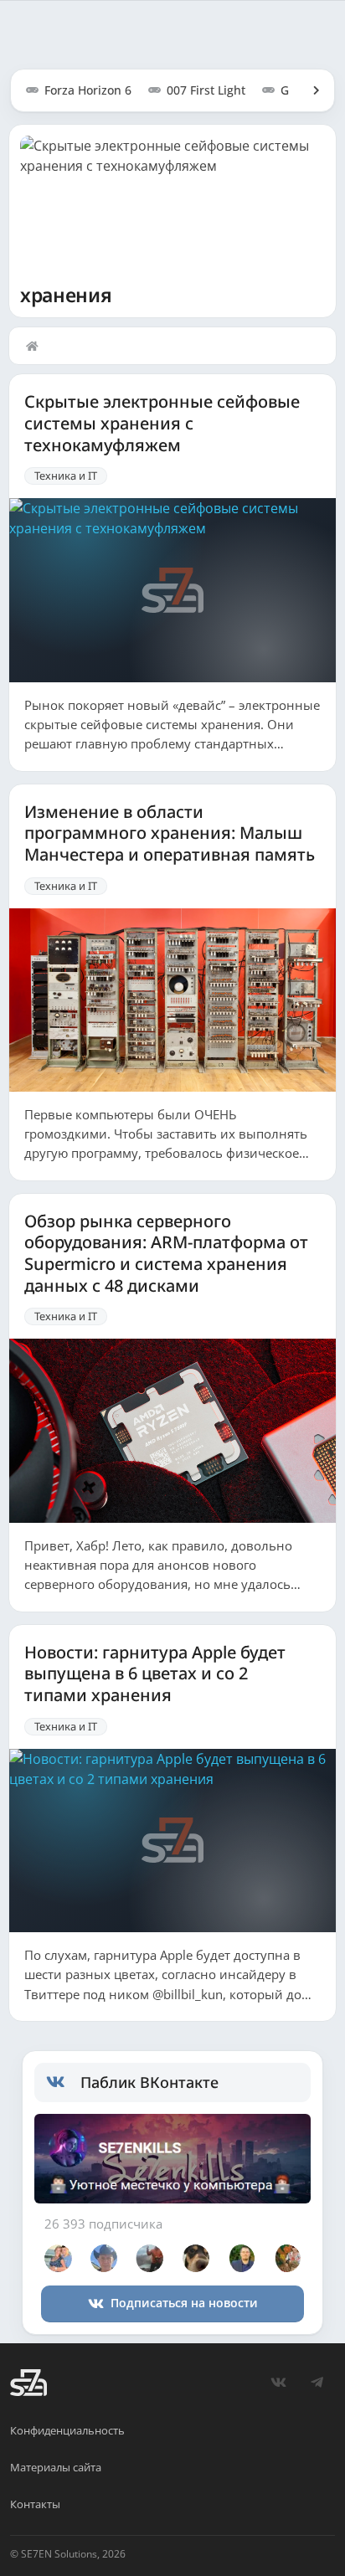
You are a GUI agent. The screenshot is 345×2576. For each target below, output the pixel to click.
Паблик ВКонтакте (149, 2082)
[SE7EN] (28, 2383)
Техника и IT (66, 476)
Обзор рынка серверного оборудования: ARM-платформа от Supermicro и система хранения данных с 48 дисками (166, 1254)
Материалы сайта (56, 2467)
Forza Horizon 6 (88, 90)
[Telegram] (317, 2383)
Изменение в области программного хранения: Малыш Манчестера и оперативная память (170, 833)
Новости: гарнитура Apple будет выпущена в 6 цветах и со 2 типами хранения (155, 1674)
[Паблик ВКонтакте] (63, 2082)
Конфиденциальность (67, 2430)
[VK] (278, 2383)
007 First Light (206, 90)
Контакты (35, 2504)
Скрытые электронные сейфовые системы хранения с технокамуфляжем (162, 423)
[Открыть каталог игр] (308, 90)
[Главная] (36, 346)
